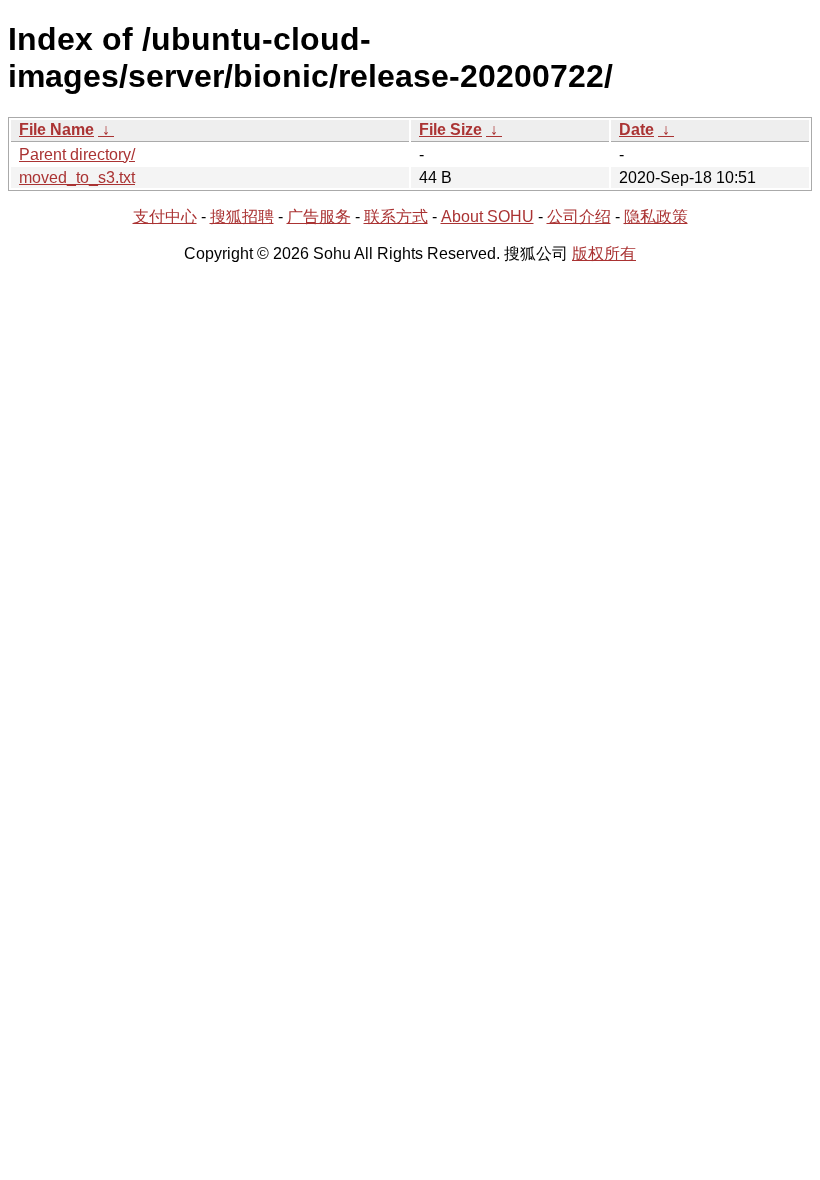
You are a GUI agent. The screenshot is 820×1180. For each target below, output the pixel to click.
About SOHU (487, 216)
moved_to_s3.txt (77, 177)
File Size (450, 129)
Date (636, 129)
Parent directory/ (77, 154)
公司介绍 (579, 216)
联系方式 (396, 216)
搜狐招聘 (242, 216)
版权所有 (604, 253)
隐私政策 (656, 216)
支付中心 (165, 216)
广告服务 (319, 216)
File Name (56, 129)
